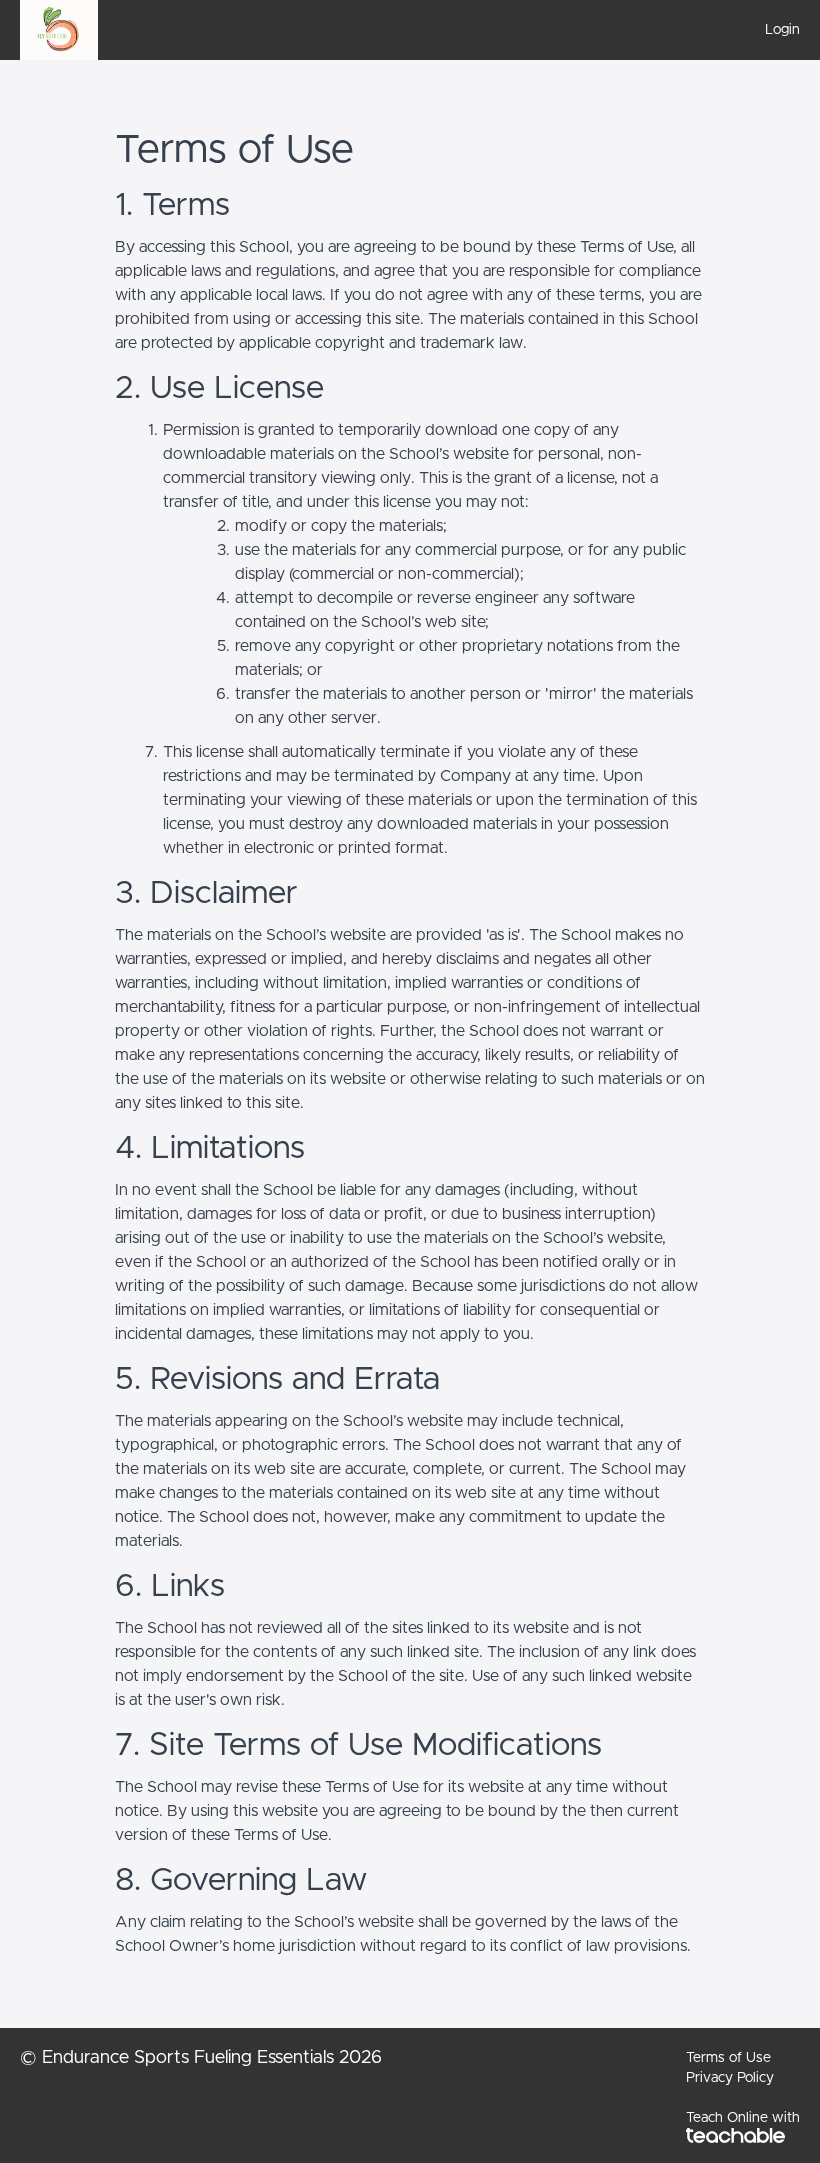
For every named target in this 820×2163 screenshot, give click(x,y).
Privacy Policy (730, 2078)
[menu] (774, 30)
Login (782, 30)
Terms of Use (728, 2058)
